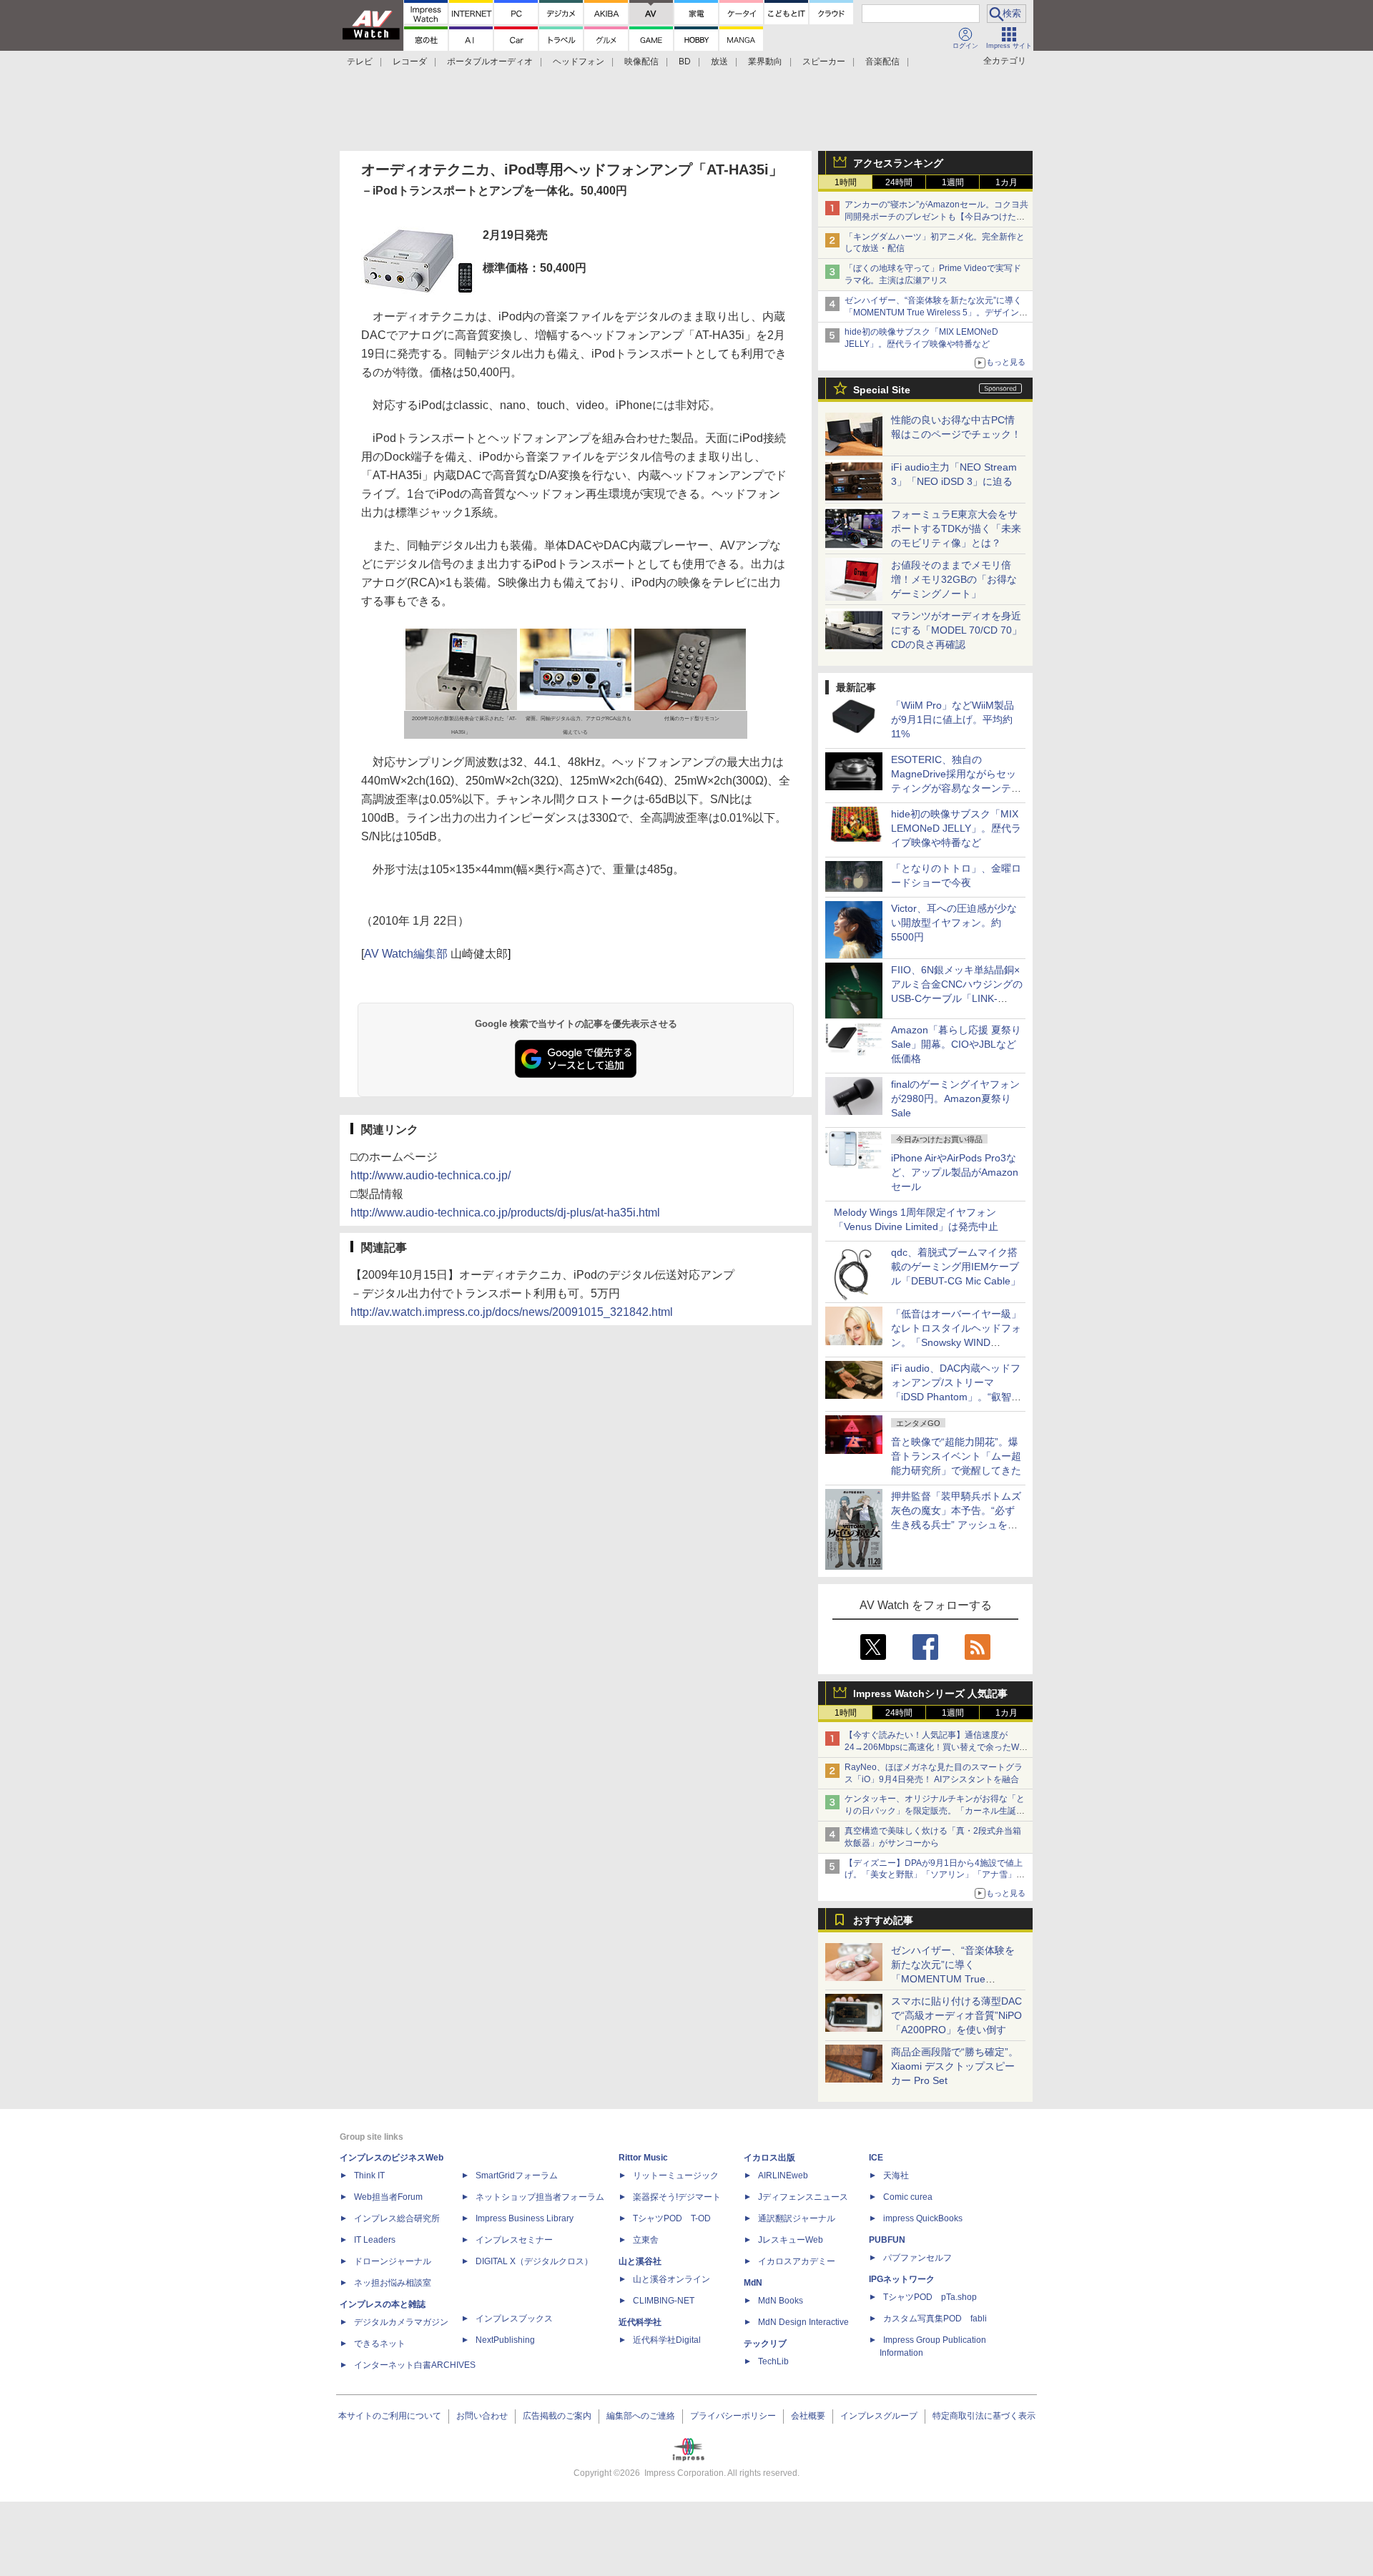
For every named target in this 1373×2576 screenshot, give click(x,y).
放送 (719, 62)
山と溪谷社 (640, 2261)
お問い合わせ (482, 2416)
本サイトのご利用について (390, 2416)
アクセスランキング (898, 163)
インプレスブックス (514, 2319)
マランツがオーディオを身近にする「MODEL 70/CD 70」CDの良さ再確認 (956, 630)
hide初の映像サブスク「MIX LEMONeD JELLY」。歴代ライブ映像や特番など (956, 828)
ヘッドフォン (579, 62)
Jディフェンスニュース (803, 2197)
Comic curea (908, 2197)
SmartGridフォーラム (517, 2176)
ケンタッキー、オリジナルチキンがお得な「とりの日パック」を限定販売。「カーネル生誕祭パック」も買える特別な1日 (935, 1811)
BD (685, 62)
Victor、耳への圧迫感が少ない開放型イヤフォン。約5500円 (954, 923)
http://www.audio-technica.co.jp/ (430, 1175)
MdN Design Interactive (803, 2322)
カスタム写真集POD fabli (935, 2319)
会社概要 (808, 2416)
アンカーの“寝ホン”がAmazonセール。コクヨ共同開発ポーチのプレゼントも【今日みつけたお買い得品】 (936, 217)
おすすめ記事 (883, 1920)
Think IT (369, 2176)
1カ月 (1007, 182)
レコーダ (410, 62)
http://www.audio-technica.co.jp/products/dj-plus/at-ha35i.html (505, 1213)
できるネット (380, 2344)
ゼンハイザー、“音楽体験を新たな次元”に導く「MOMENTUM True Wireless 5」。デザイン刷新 (936, 313)
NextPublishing (505, 2340)
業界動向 (765, 62)
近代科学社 (640, 2322)
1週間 (953, 182)
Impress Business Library (525, 2218)
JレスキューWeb (791, 2240)
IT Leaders (375, 2240)
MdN (753, 2283)
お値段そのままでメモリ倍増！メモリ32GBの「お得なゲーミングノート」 (954, 579)
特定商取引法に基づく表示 (984, 2416)
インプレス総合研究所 (397, 2218)
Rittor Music (643, 2158)
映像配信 (641, 62)
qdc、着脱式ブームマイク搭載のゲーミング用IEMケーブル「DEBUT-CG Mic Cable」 (956, 1267)
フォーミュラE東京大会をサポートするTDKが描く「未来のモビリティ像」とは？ (956, 529)
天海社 (896, 2176)
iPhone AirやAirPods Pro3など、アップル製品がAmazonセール (955, 1172)
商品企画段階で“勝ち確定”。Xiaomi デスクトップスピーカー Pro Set (955, 2066)
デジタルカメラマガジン (401, 2322)
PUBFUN (887, 2240)
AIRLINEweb (783, 2176)
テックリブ (765, 2344)
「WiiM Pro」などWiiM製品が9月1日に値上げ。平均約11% (953, 719)
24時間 (899, 182)
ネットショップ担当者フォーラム (540, 2197)
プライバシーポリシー (733, 2416)
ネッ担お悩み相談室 (393, 2283)
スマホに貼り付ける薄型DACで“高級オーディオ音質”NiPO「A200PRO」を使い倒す (956, 2015)
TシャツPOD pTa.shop (930, 2297)
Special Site (882, 390)
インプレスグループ (879, 2416)
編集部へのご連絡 (641, 2416)
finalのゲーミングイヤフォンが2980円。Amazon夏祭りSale (955, 1098)
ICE (876, 2158)
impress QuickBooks (923, 2218)
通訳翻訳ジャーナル (797, 2218)
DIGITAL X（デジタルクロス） (534, 2261)
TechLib (773, 2361)
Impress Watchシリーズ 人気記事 (930, 1693)
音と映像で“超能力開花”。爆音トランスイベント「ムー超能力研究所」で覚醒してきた (956, 1456)
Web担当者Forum (388, 2197)
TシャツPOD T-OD (672, 2218)
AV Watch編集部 (406, 954)
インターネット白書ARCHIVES (415, 2365)
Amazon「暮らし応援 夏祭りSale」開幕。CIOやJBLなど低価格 (956, 1044)
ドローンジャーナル (393, 2261)
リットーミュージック (676, 2176)
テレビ (360, 62)
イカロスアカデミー (797, 2261)
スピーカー (824, 62)
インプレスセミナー (514, 2240)
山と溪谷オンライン (671, 2279)
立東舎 (646, 2240)
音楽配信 (882, 62)
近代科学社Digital (667, 2340)
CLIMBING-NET (664, 2301)
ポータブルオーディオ (490, 62)
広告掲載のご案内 (557, 2416)
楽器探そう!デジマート (677, 2197)
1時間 (846, 182)
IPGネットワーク (902, 2279)
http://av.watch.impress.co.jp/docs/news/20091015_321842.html (512, 1312)
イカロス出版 (769, 2158)
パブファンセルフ (917, 2258)
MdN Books (781, 2301)
